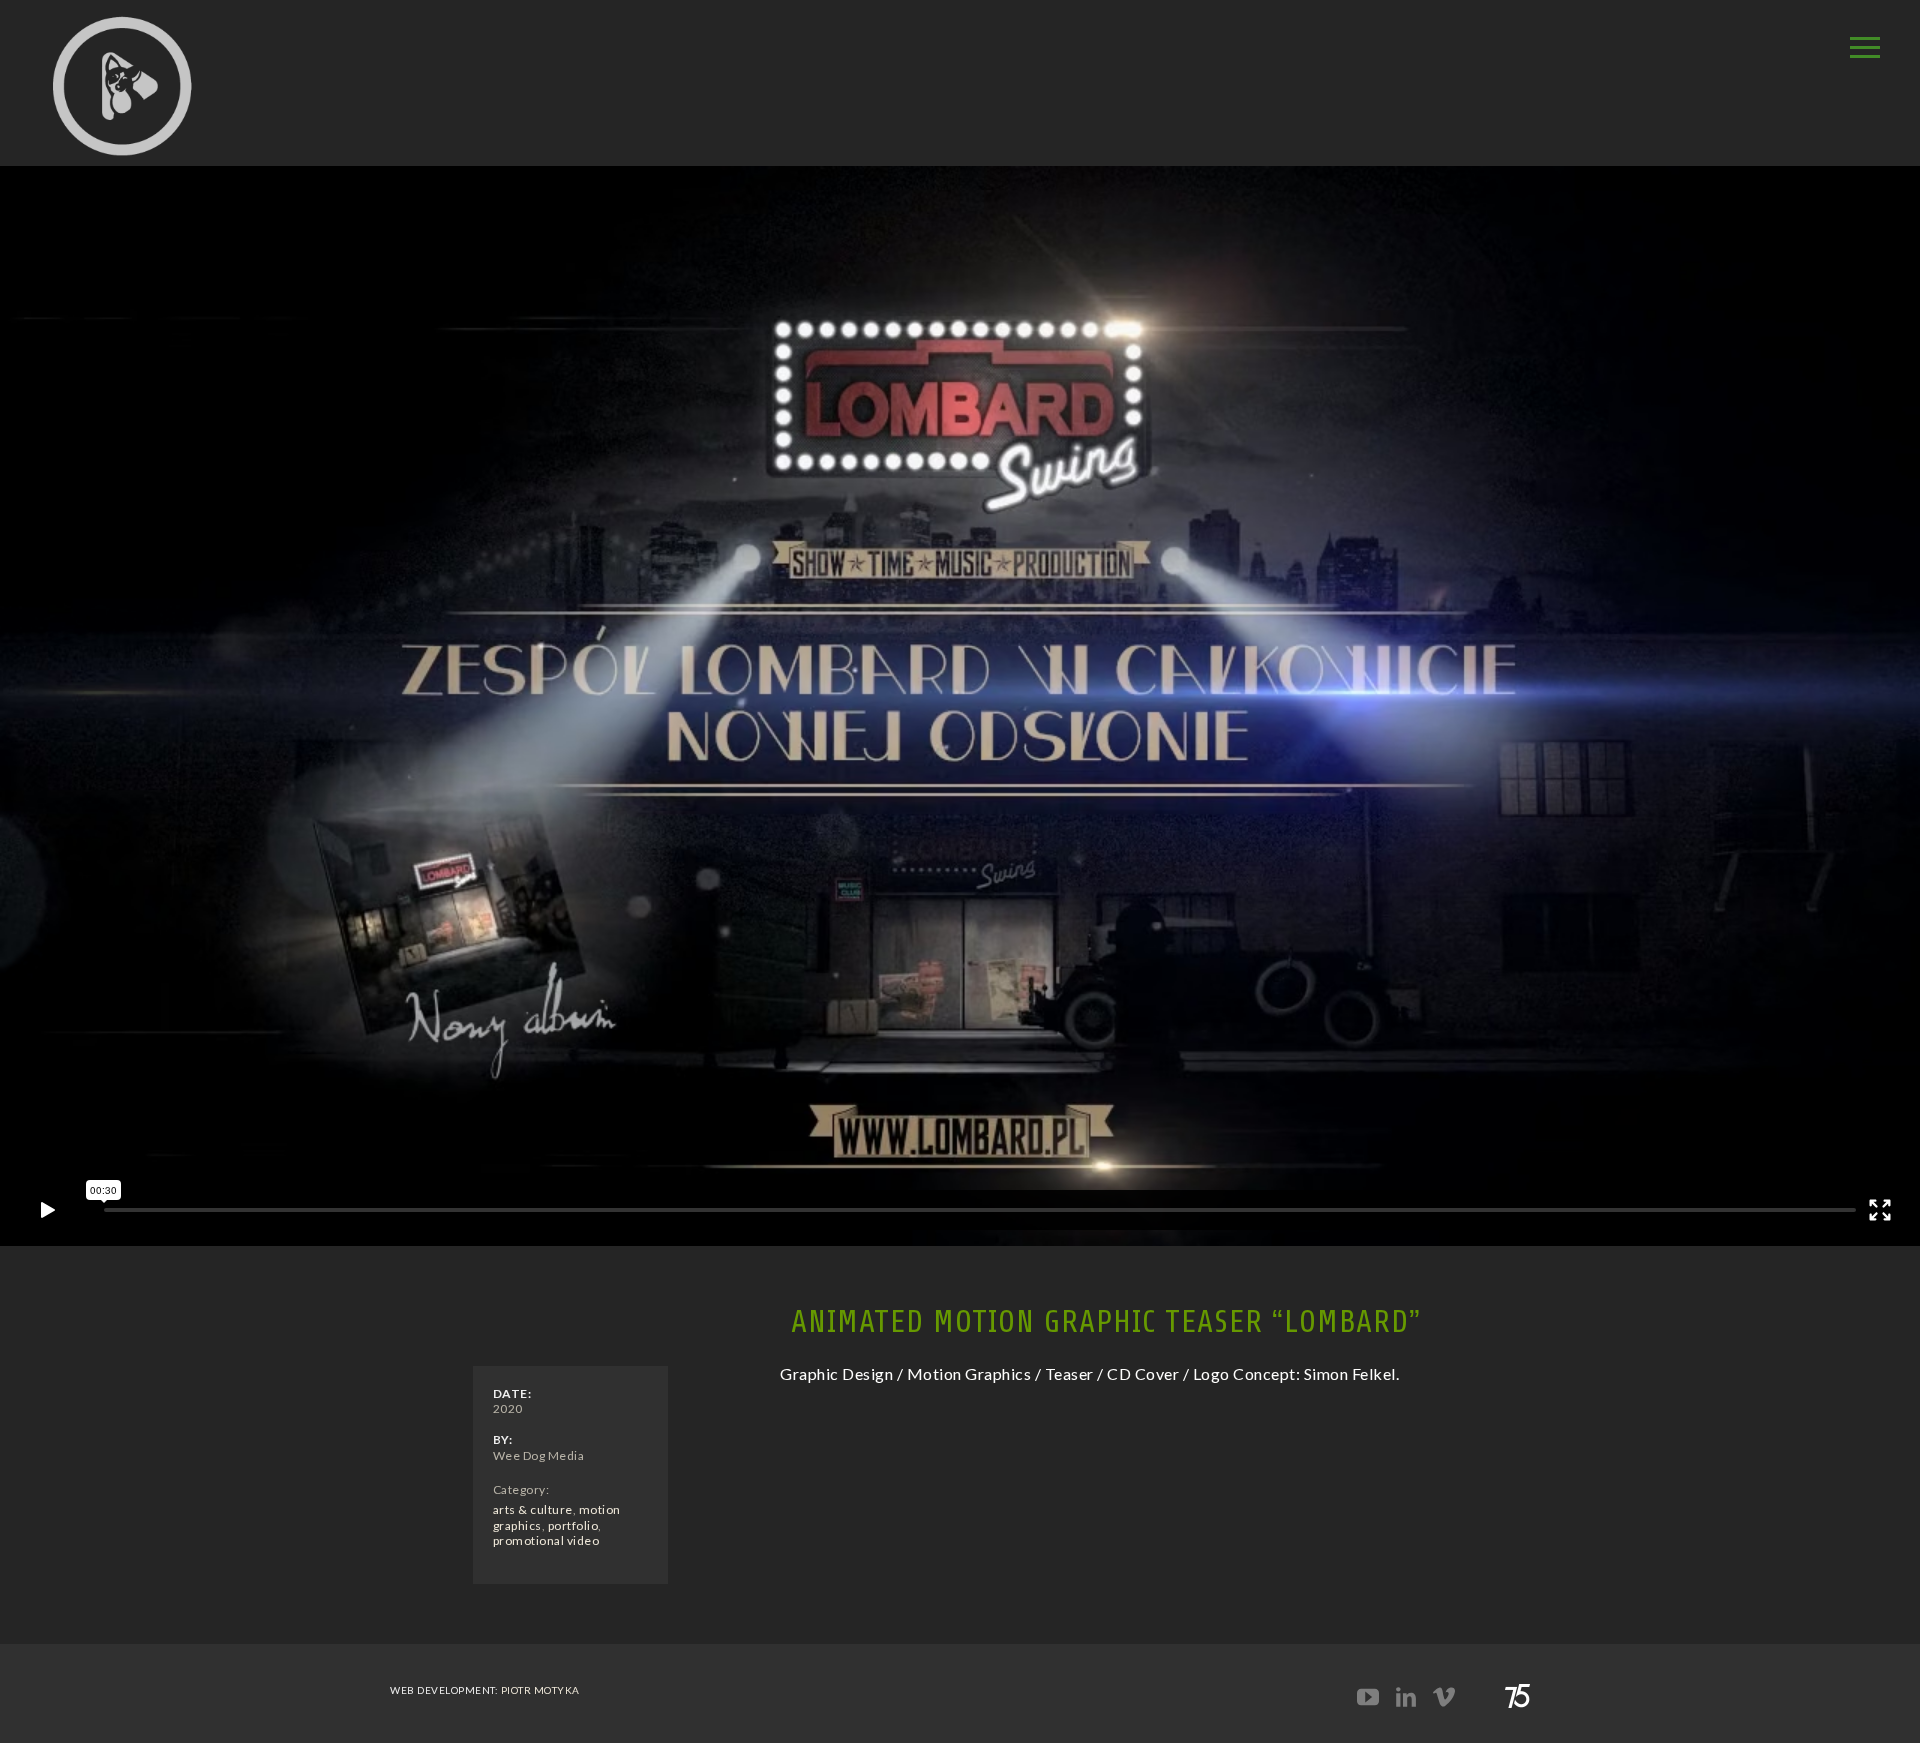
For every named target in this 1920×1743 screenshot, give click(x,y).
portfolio (573, 1525)
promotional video (546, 1540)
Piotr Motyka (540, 1690)
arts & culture (533, 1509)
